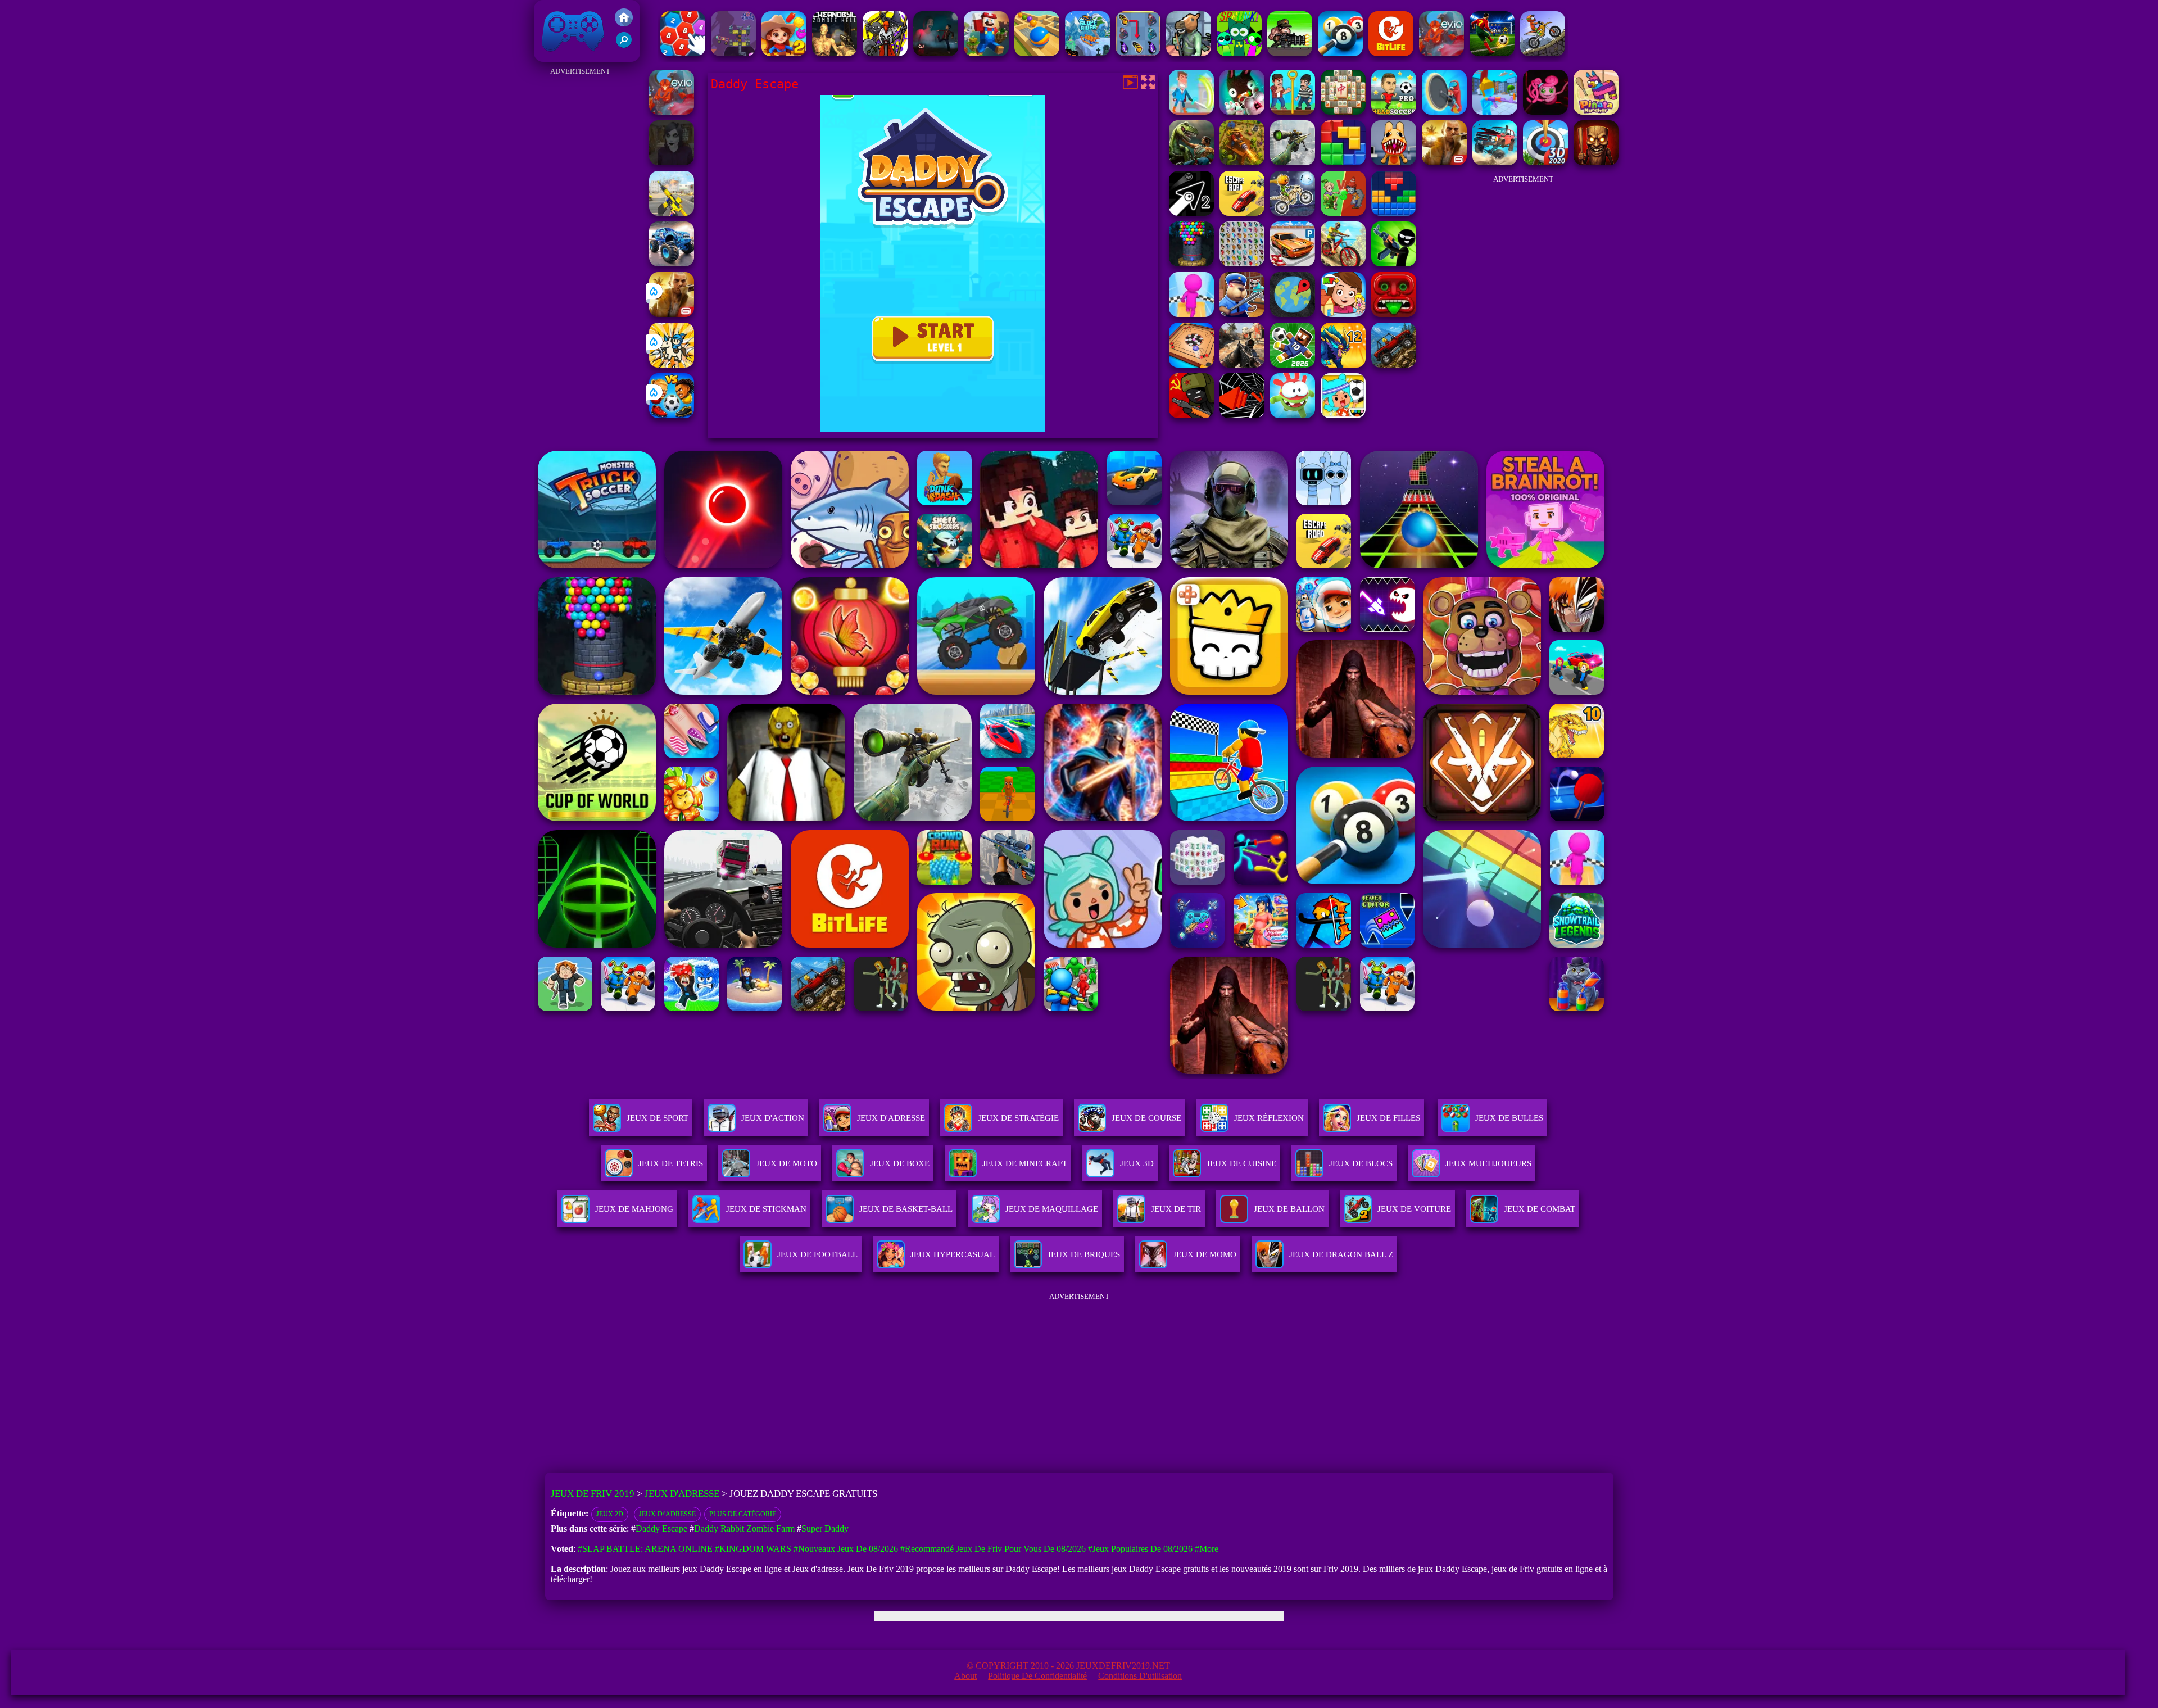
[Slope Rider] (1087, 53)
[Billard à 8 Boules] (1340, 53)
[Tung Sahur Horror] (1596, 162)
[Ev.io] (1441, 53)
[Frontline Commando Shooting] (1394, 364)
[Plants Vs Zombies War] (1343, 213)
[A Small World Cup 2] (1293, 364)
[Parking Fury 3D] (1293, 263)
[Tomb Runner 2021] (1394, 314)
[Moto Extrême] (1543, 53)
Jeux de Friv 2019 (572, 56)
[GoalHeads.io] (672, 415)
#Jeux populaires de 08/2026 (1140, 1549)
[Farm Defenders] (1242, 162)
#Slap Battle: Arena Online (645, 1549)
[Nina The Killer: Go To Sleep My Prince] (672, 162)
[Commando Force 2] (1242, 364)
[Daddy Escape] (1293, 112)
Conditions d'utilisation (1140, 1676)
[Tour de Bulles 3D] (1191, 263)
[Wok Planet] (733, 53)
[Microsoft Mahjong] (1343, 112)
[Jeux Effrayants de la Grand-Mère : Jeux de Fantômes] (936, 53)
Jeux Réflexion (1269, 1118)
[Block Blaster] (1343, 162)
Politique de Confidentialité (1037, 1676)
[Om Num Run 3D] (1293, 415)
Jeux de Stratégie (1018, 1118)
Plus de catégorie (743, 1514)
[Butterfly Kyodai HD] (1242, 263)
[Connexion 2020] (683, 53)
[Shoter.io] (1495, 112)
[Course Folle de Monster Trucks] (672, 263)
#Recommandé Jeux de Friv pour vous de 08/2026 (993, 1549)
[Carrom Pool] (1191, 364)
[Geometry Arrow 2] (1191, 213)
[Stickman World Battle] (1191, 415)
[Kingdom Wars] (672, 364)
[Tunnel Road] (1242, 415)
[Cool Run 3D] (1191, 314)
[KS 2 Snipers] (1293, 162)
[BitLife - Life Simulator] (1391, 53)
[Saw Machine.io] (1444, 112)
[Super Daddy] (1191, 112)
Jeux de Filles (1388, 1118)
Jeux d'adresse (891, 1118)
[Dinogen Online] (1191, 162)
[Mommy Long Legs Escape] (1545, 112)
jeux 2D (610, 1514)
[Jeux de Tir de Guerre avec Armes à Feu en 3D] (672, 213)
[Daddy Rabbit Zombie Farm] (1242, 112)
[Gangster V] (672, 314)
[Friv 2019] (624, 23)
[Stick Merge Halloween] (1394, 263)
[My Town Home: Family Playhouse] (1343, 314)
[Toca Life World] (1343, 415)
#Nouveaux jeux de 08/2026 (846, 1549)
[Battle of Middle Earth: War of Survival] (885, 53)
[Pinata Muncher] (1596, 112)
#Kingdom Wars (753, 1549)
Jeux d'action (773, 1118)
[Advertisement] (580, 247)
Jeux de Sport (658, 1118)
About (965, 1676)
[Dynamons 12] (1343, 364)
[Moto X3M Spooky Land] (1293, 213)
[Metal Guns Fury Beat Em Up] (1290, 53)
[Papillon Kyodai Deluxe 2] (1138, 53)
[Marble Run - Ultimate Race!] (1037, 53)
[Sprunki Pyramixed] (1239, 53)
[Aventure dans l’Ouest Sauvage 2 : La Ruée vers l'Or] (784, 53)
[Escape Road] (1242, 213)
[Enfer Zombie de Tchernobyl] (835, 53)
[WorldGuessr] (1293, 314)
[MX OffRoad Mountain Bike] (1343, 263)
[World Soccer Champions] (1492, 53)
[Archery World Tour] (1545, 162)
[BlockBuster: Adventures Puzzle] (1394, 213)
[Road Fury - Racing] (1495, 162)
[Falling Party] (986, 53)
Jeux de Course (1146, 1118)
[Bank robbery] (1189, 53)
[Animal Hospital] (1394, 162)
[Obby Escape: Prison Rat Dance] (1242, 314)
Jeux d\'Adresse (667, 1514)
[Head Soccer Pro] (1394, 112)
